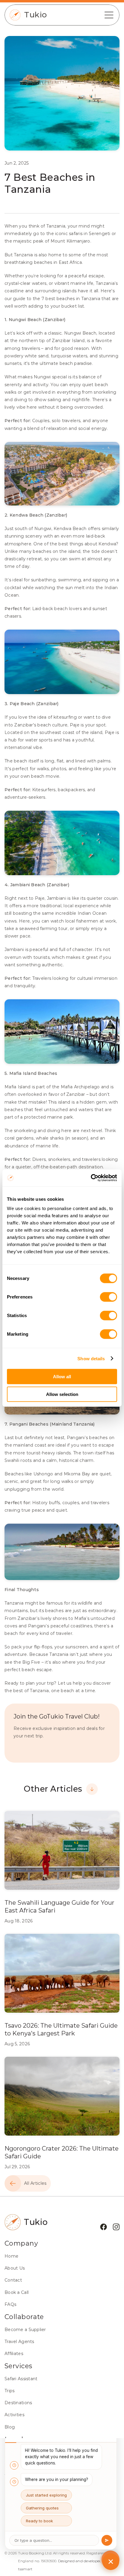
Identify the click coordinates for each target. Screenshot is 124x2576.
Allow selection (62, 1394)
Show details (91, 1358)
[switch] (108, 1297)
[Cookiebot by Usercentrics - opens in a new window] (91, 1178)
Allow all (62, 1377)
